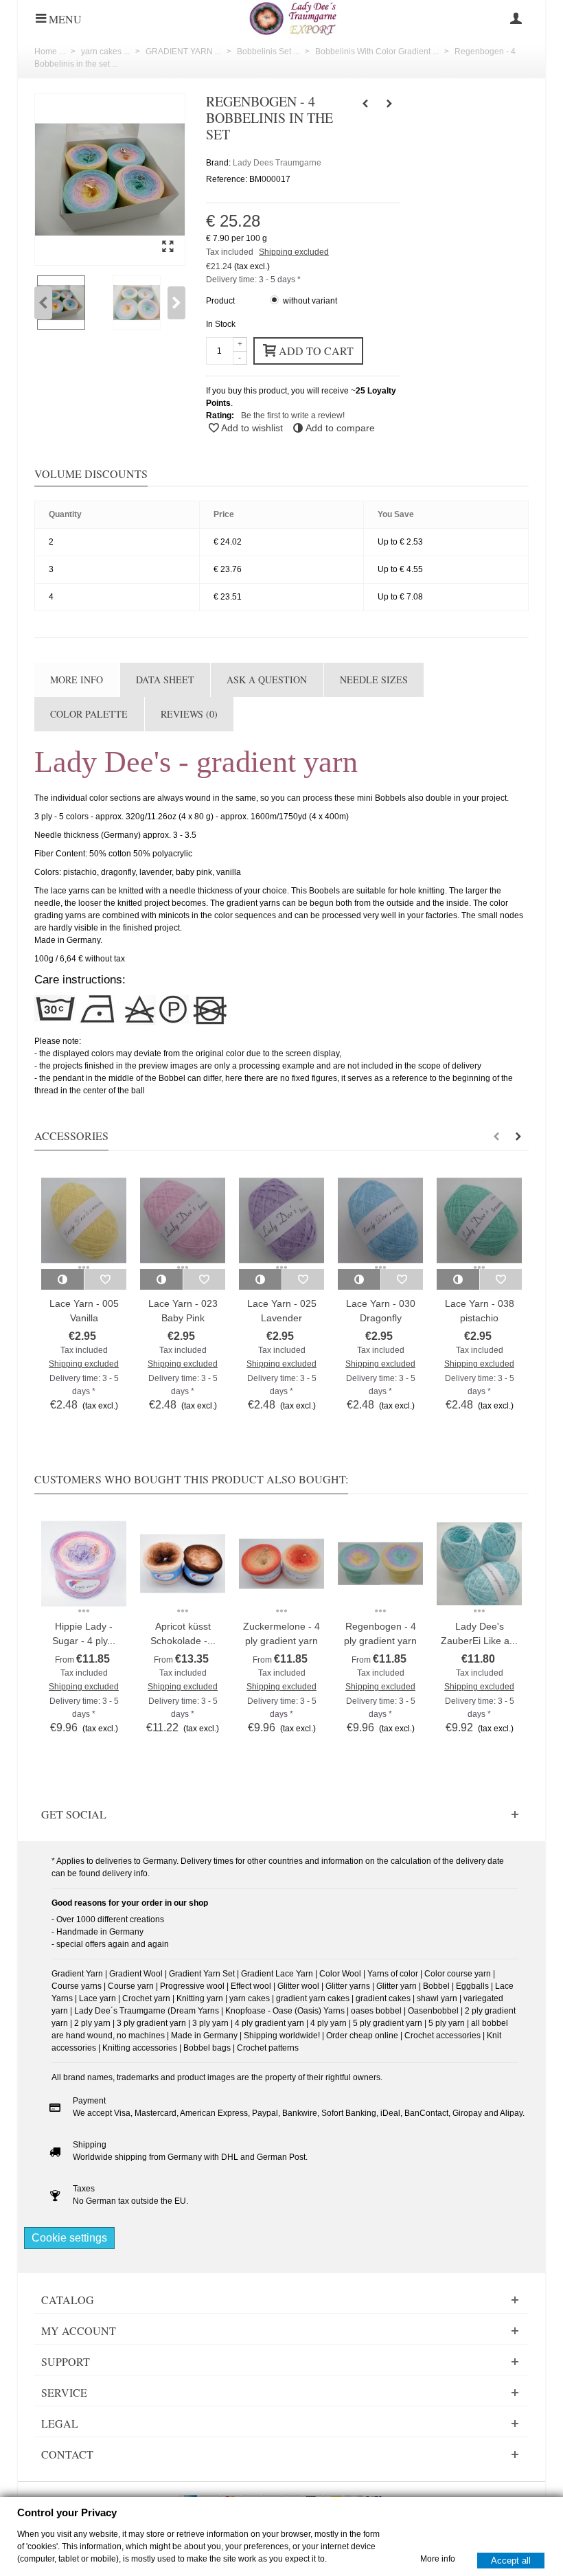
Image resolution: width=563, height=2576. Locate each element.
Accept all (511, 2560)
